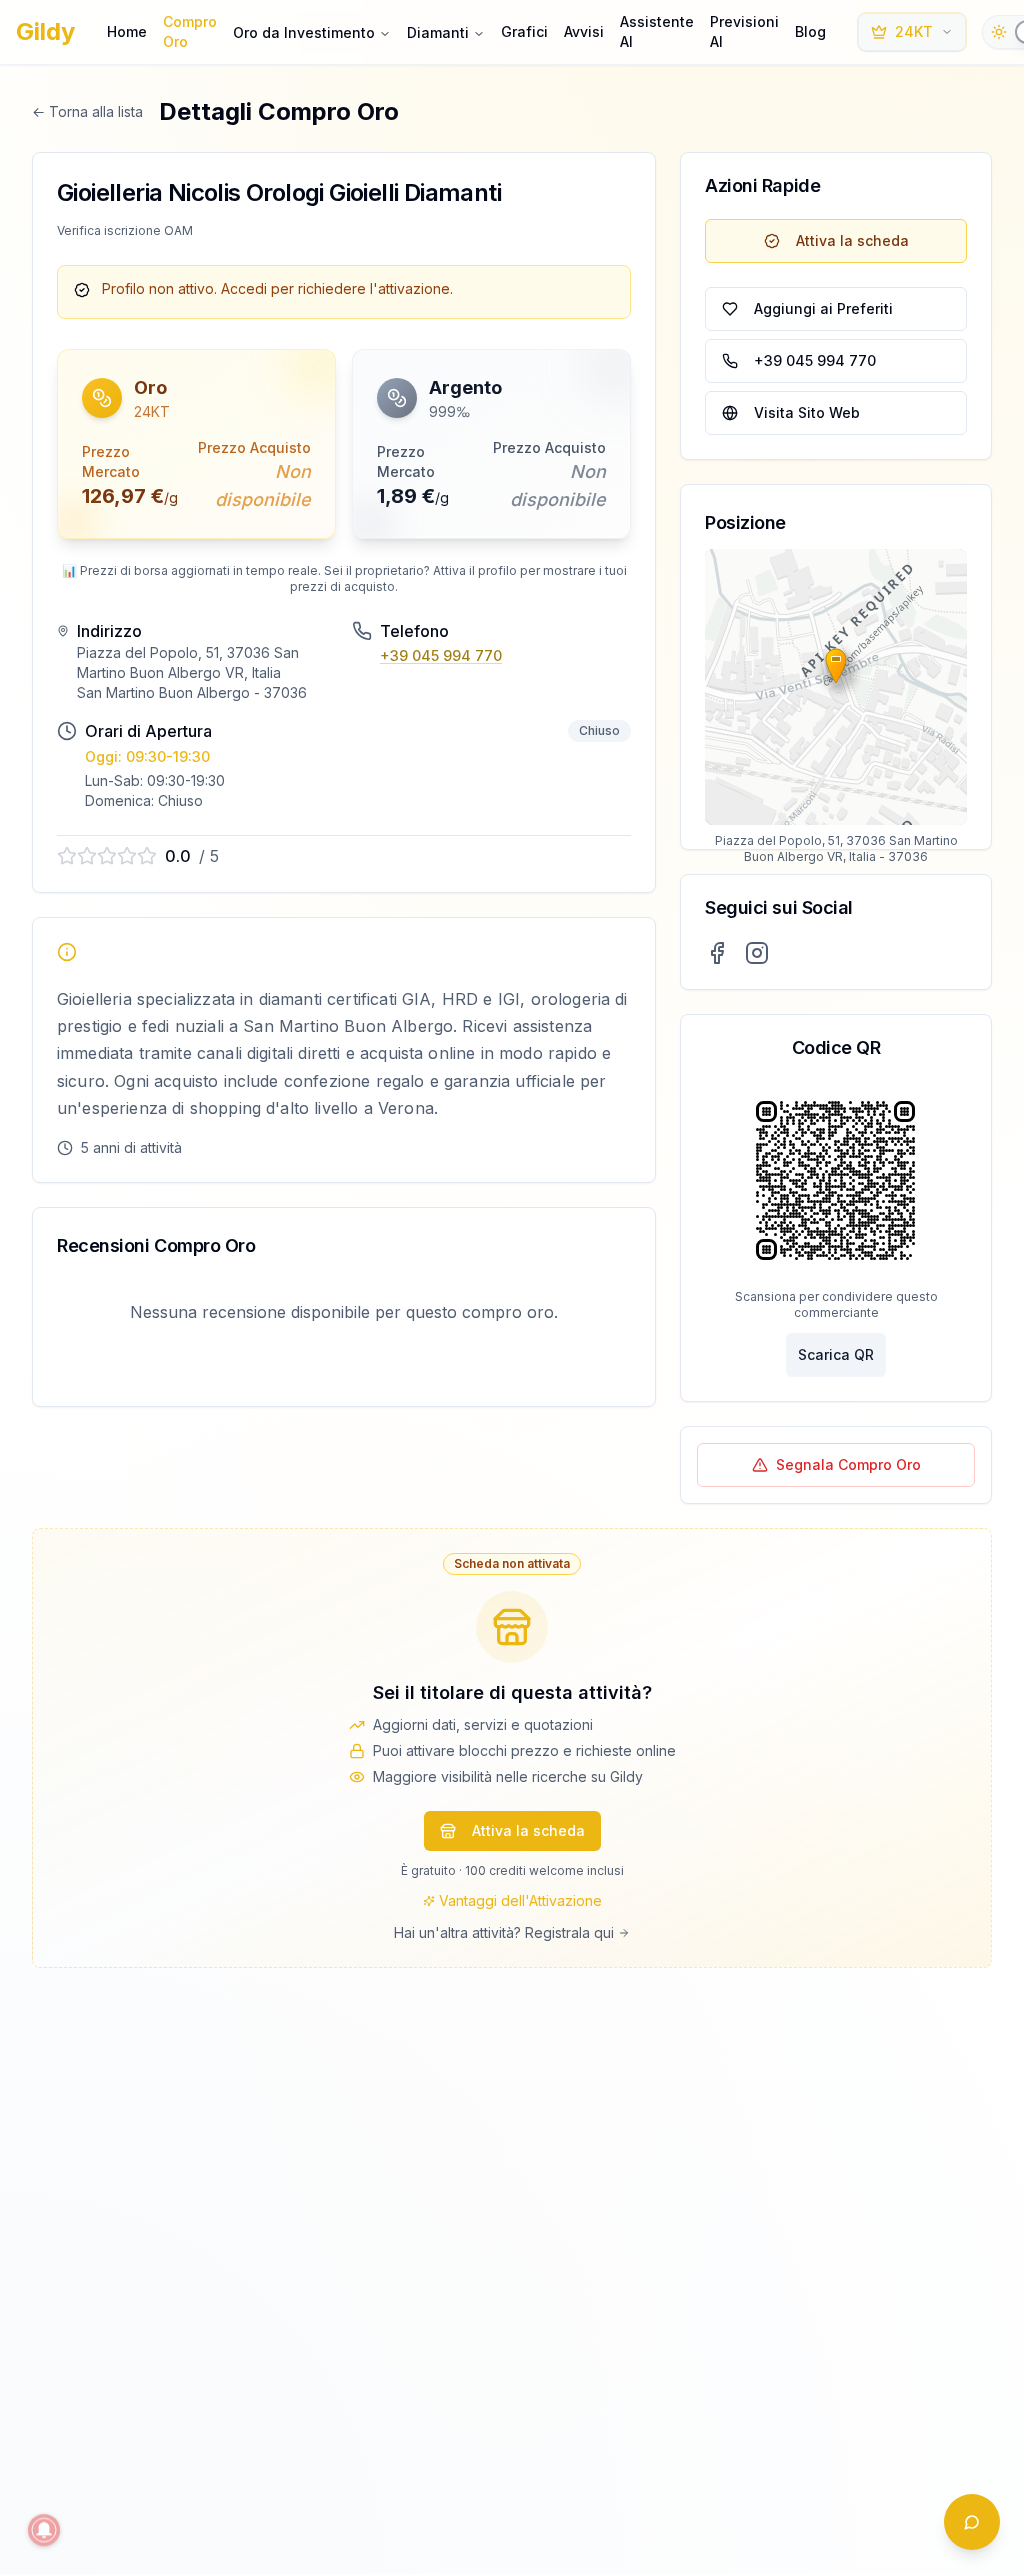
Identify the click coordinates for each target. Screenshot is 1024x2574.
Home (127, 31)
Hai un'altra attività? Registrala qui (504, 1932)
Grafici (524, 31)
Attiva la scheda (852, 240)
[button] (196, 444)
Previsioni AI (744, 31)
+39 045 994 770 (441, 655)
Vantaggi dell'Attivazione (520, 1900)
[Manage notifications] (44, 2530)
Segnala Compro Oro (848, 1464)
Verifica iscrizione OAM (125, 230)
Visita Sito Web (807, 412)
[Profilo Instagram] (757, 953)
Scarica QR (836, 1354)
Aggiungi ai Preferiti (823, 308)
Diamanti (438, 32)
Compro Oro (190, 31)
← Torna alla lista (87, 111)
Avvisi (584, 31)
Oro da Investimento (304, 32)
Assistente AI (657, 31)
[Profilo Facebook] (717, 953)
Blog (810, 31)
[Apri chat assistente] (972, 2522)
